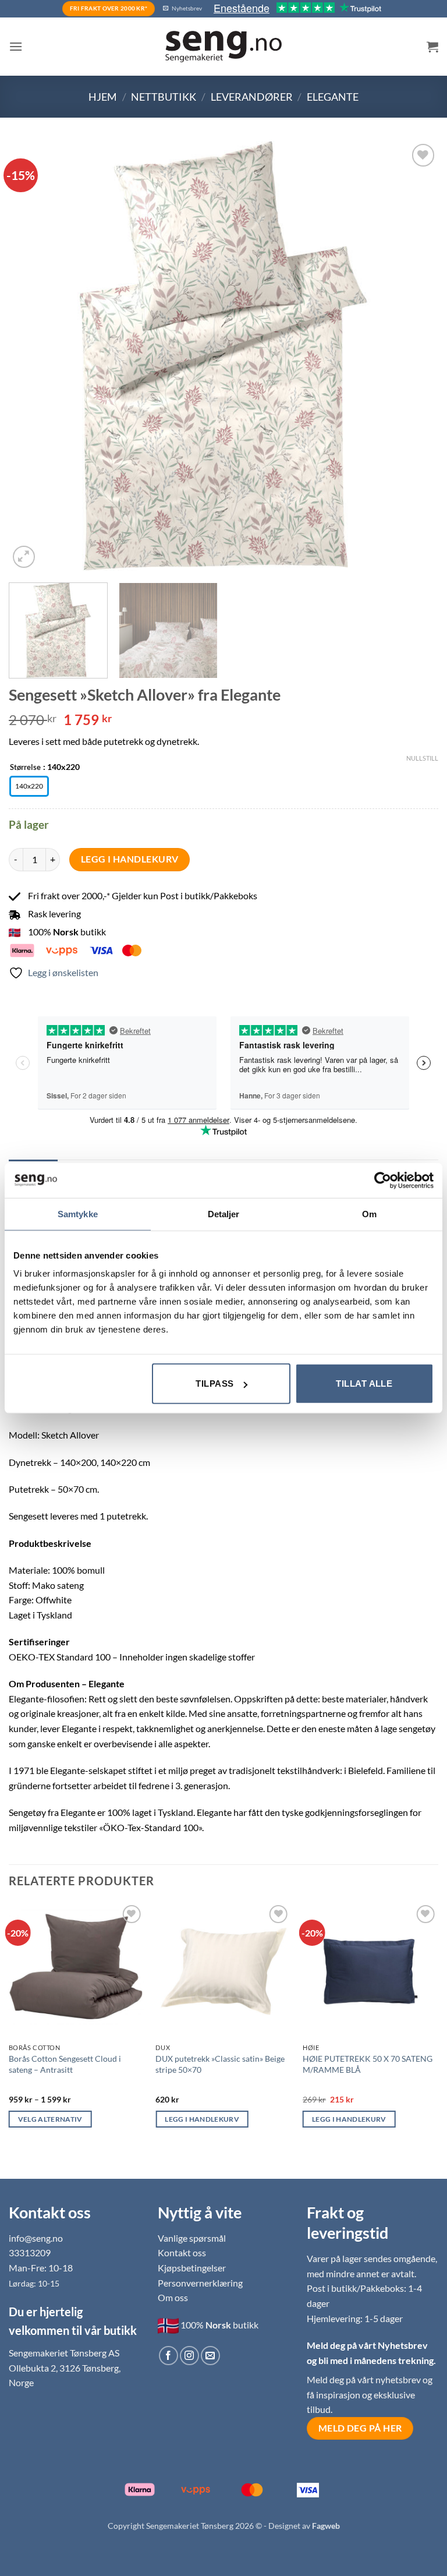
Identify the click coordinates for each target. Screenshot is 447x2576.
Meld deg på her (360, 2428)
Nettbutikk (164, 97)
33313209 (30, 2252)
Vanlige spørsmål (192, 2238)
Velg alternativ (50, 2119)
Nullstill (422, 758)
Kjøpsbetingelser (192, 2268)
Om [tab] (369, 1213)
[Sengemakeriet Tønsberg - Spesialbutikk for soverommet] (223, 47)
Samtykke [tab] (78, 1213)
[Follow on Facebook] (168, 2356)
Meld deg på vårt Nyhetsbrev (367, 2345)
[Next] (415, 356)
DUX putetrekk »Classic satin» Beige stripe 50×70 (220, 2064)
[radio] (29, 786)
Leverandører (252, 97)
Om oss (173, 2297)
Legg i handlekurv (130, 859)
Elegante (333, 97)
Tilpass (214, 1384)
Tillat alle (364, 1384)
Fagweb (326, 2526)
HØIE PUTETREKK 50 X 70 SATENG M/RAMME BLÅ (368, 2064)
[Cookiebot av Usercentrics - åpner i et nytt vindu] (383, 1180)
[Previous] (32, 356)
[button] (16, 46)
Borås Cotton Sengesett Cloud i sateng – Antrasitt (65, 2064)
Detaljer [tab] (224, 1213)
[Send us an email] (210, 2356)
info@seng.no (36, 2238)
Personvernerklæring (200, 2283)
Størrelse (25, 768)
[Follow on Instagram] (189, 2356)
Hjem (103, 97)
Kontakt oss (182, 2252)
